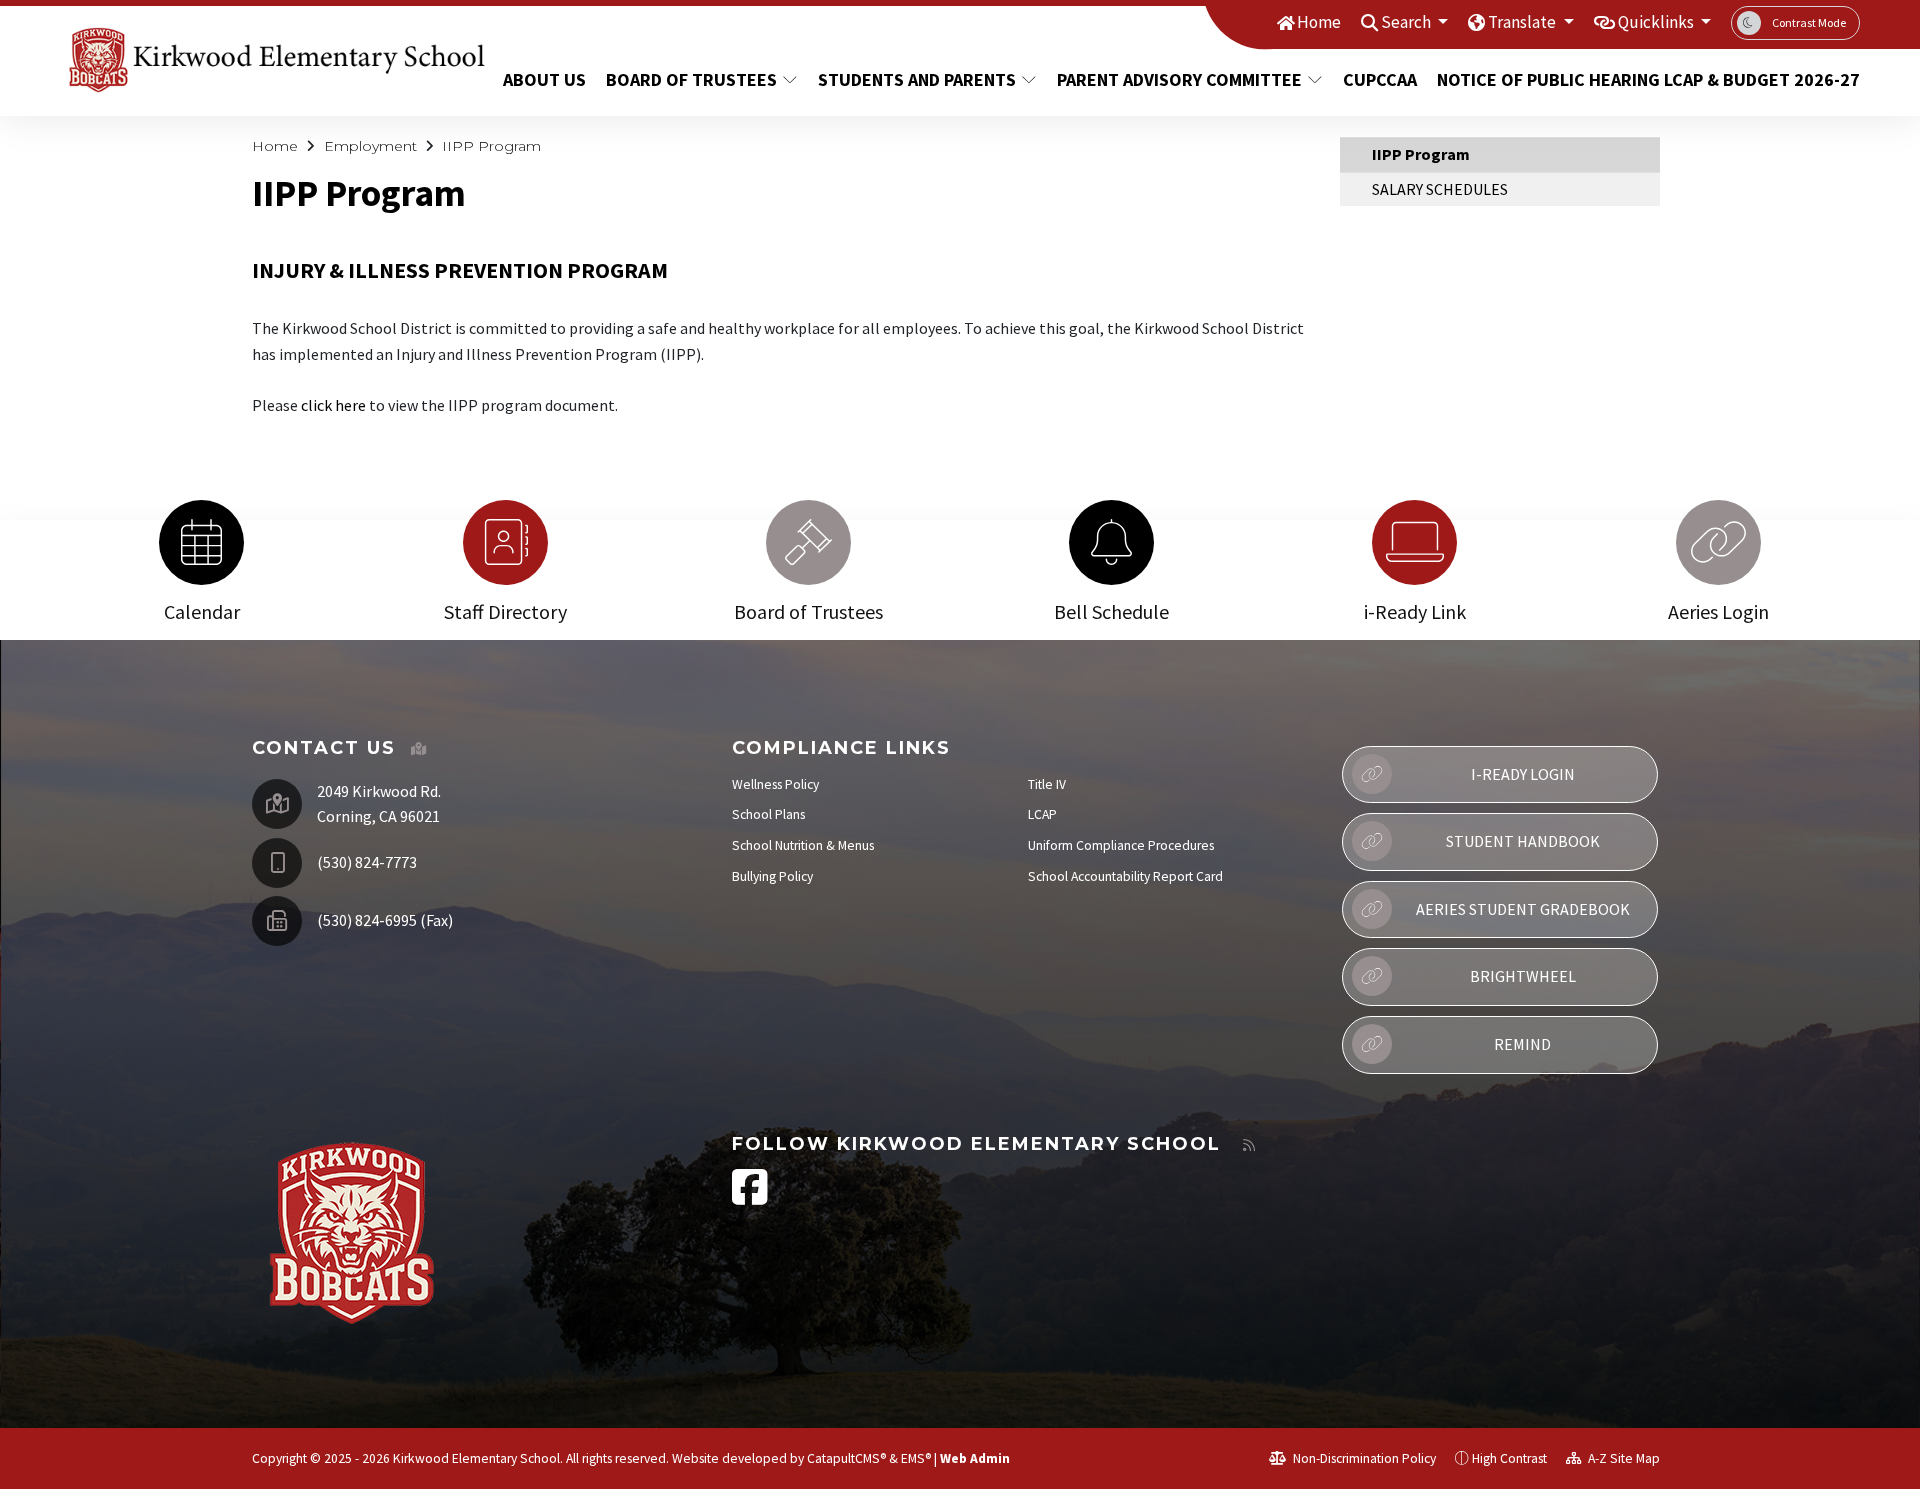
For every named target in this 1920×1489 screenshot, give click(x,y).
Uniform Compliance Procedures (1121, 845)
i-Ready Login (1523, 774)
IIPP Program (491, 146)
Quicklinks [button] (1657, 22)
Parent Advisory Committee (1179, 79)
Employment (370, 146)
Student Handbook (1523, 841)
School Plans (768, 814)
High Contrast (1509, 1458)
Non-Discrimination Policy (1363, 1458)
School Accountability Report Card (1125, 876)
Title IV (1047, 784)
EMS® (916, 1458)
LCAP (1042, 814)
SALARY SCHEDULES (1440, 189)
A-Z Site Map (1622, 1458)
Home (1319, 22)
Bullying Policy (772, 876)
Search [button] (1407, 22)
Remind (1522, 1044)
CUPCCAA (1380, 79)
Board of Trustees (691, 79)
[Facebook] (750, 1197)
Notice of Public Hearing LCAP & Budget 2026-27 (1627, 79)
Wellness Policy (775, 784)
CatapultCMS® (846, 1458)
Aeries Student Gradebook (1523, 909)
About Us (544, 79)
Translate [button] (1523, 22)
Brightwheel (1523, 976)
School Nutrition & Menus (803, 845)
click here (333, 405)
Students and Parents (917, 79)
